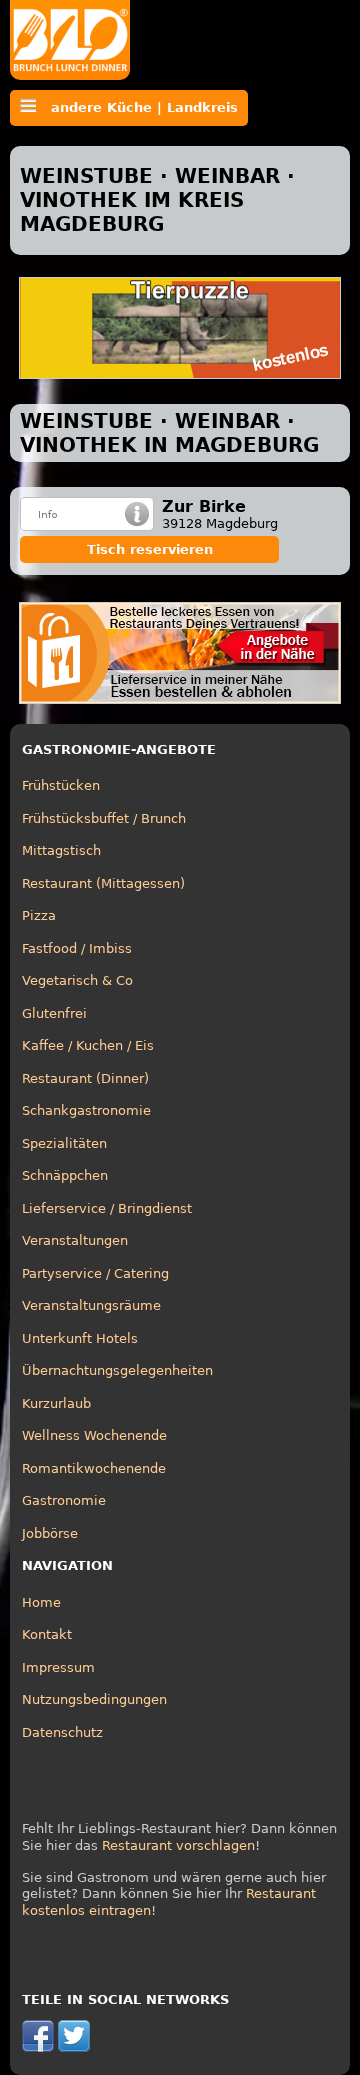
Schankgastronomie (86, 1110)
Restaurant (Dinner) (85, 1078)
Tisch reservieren (150, 549)
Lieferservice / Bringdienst (107, 1208)
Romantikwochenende (94, 1468)
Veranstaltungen (75, 1240)
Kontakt (47, 1634)
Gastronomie (64, 1500)
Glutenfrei (54, 1013)
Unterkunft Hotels (80, 1338)
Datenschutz (62, 1732)
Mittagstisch (61, 850)
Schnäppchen (65, 1175)
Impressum (58, 1667)
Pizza (39, 915)
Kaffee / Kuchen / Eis (88, 1045)
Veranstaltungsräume (91, 1305)
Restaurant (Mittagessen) (103, 883)
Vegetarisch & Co (77, 980)
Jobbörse (50, 1533)
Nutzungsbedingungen (94, 1699)
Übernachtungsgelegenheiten (117, 1370)
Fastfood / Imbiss (77, 948)
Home (41, 1602)
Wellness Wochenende (94, 1435)
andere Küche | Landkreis (137, 107)
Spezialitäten (64, 1143)
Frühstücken (61, 785)
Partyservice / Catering (95, 1273)
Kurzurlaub (56, 1403)
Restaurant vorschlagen (178, 1845)
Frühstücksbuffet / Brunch (104, 818)
